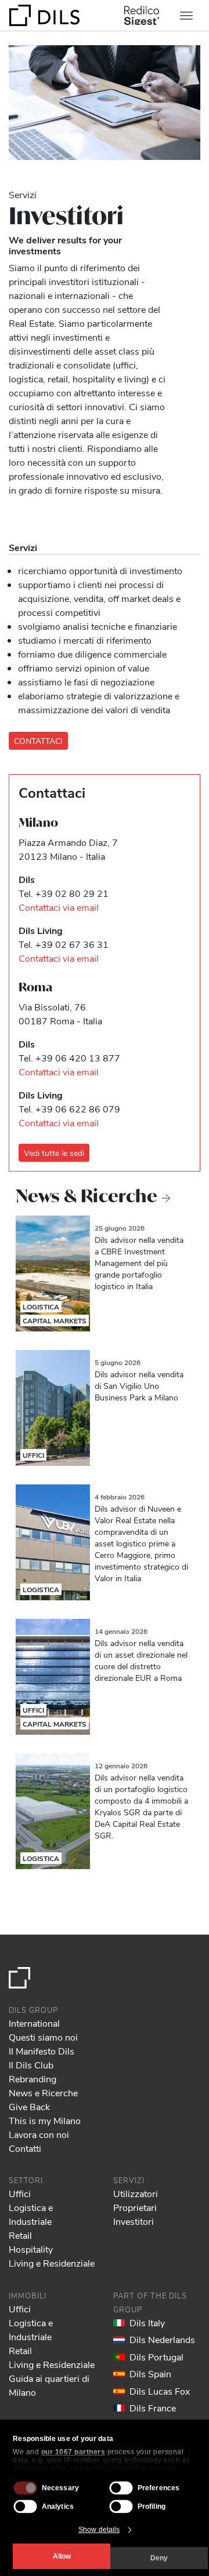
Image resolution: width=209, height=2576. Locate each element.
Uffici (33, 1455)
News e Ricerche (43, 2092)
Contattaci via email (59, 907)
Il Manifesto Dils (42, 2051)
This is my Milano (45, 2120)
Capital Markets (55, 1320)
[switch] (121, 2488)
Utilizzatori (136, 2193)
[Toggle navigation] (186, 16)
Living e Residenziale (52, 2263)
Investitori (134, 2221)
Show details (99, 2530)
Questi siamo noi (43, 2037)
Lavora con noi (39, 2134)
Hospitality (31, 2249)
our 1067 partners (73, 2452)
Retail (20, 2235)
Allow (62, 2556)
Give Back (29, 2106)
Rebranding (33, 2079)
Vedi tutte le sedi (54, 1153)
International (34, 2023)
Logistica (41, 1307)
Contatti (25, 2148)
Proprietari (135, 2207)
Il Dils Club (31, 2065)
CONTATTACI (38, 741)
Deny (159, 2558)
